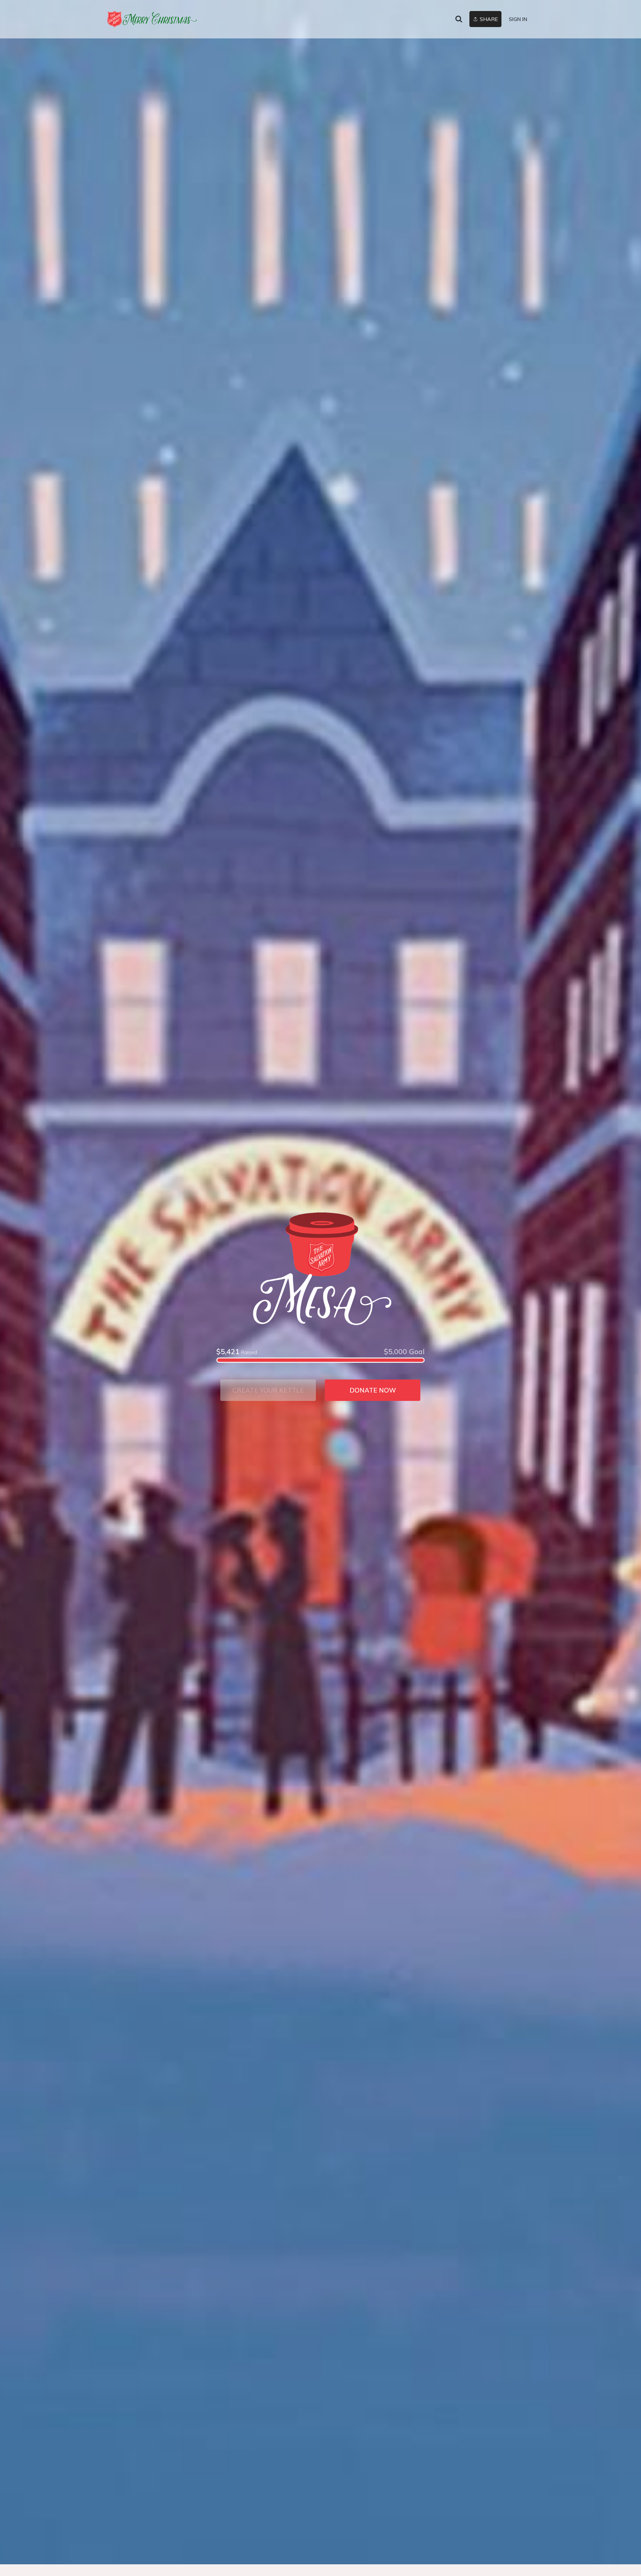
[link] (152, 19)
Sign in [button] (518, 19)
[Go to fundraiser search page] (459, 19)
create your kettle (268, 1390)
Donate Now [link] (373, 1390)
